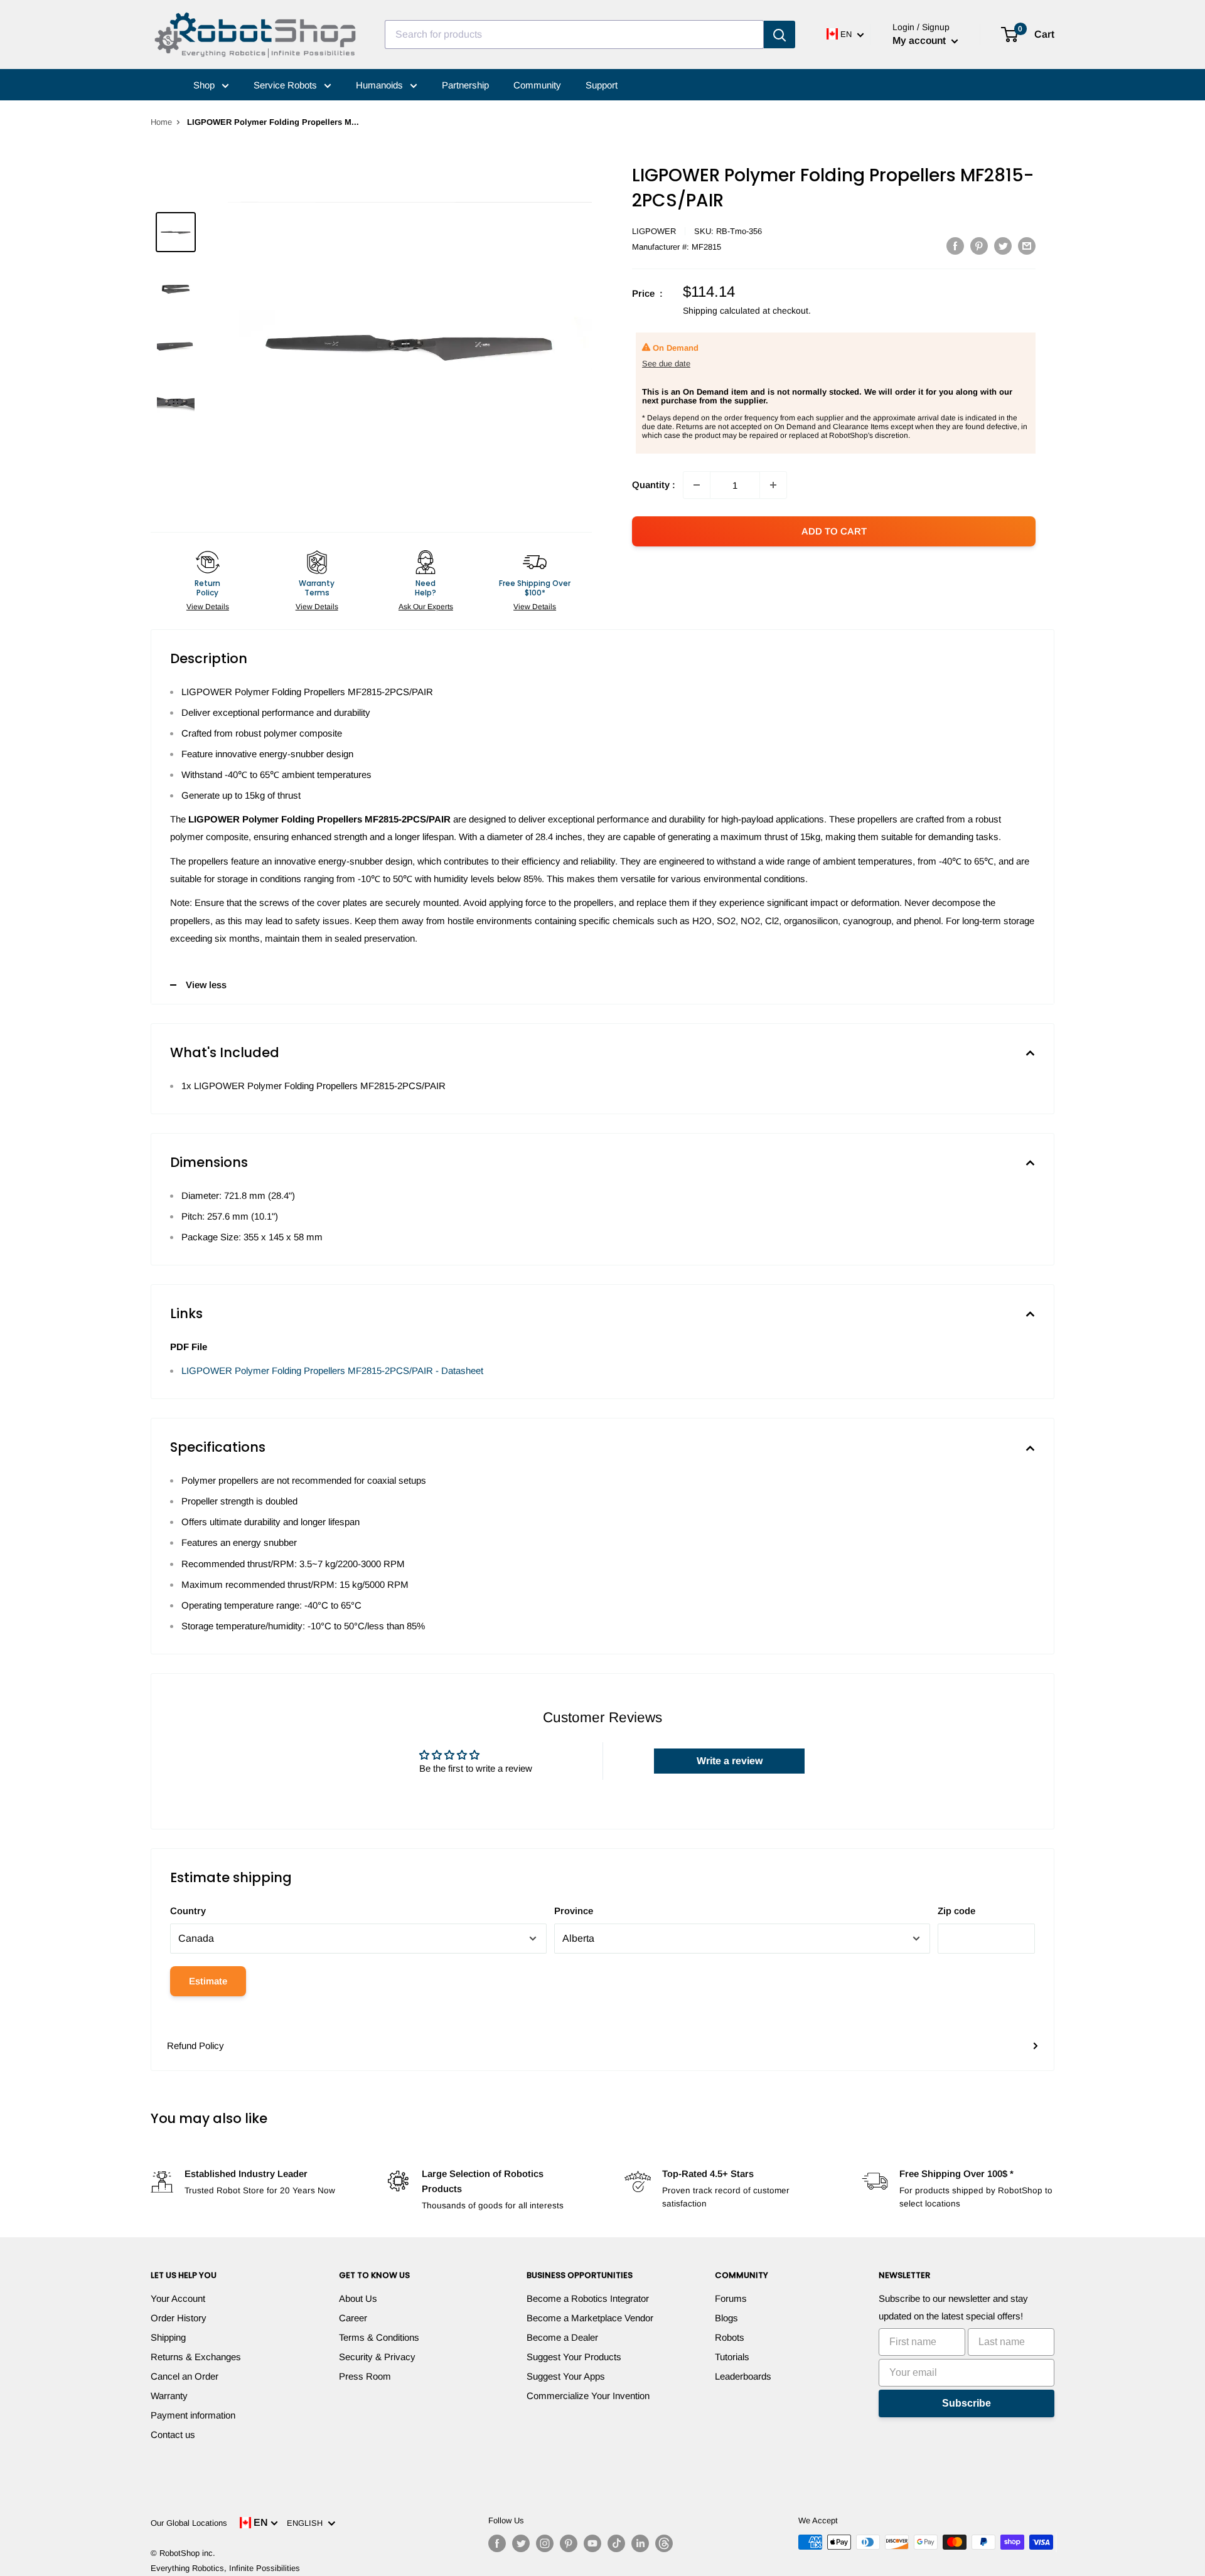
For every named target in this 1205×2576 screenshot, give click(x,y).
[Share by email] (1027, 246)
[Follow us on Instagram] (545, 2543)
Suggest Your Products (574, 2357)
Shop (205, 85)
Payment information (193, 2415)
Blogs (726, 2318)
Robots (730, 2337)
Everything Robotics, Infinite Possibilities (225, 2568)
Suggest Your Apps (566, 2376)
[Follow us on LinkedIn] (640, 2543)
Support (602, 85)
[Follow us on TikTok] (616, 2543)
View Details (208, 607)
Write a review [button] (730, 1761)
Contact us (173, 2435)
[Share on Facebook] (955, 246)
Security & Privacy (377, 2357)
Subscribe (967, 2403)
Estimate (208, 1981)
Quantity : (654, 485)
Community (537, 85)
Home (161, 122)
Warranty (169, 2396)
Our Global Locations (189, 2523)
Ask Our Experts (426, 607)
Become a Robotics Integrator (588, 2298)
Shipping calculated (721, 311)
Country (188, 1911)
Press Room (365, 2376)
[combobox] (574, 35)
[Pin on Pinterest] (979, 246)
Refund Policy (195, 2046)
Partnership (465, 85)
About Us (358, 2298)
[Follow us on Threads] (664, 2543)
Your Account (178, 2298)
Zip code (956, 1911)
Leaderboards (743, 2376)
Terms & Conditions (379, 2337)
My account (920, 40)
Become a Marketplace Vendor (590, 2318)
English (307, 2523)
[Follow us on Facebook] (497, 2543)
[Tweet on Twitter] (1003, 246)
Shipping (168, 2337)
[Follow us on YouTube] (592, 2543)
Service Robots (287, 85)
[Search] (779, 35)
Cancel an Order (185, 2376)
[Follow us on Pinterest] (569, 2543)
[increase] (773, 485)
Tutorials (732, 2357)
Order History (179, 2318)
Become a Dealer (562, 2337)
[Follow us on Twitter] (521, 2543)
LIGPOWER (654, 231)
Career (353, 2318)
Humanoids (381, 85)
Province (574, 1911)
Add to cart (834, 531)
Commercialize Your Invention (588, 2396)
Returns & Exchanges (196, 2357)
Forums (731, 2298)
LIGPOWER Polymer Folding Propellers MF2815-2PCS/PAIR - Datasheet (332, 1370)
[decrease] (697, 485)
